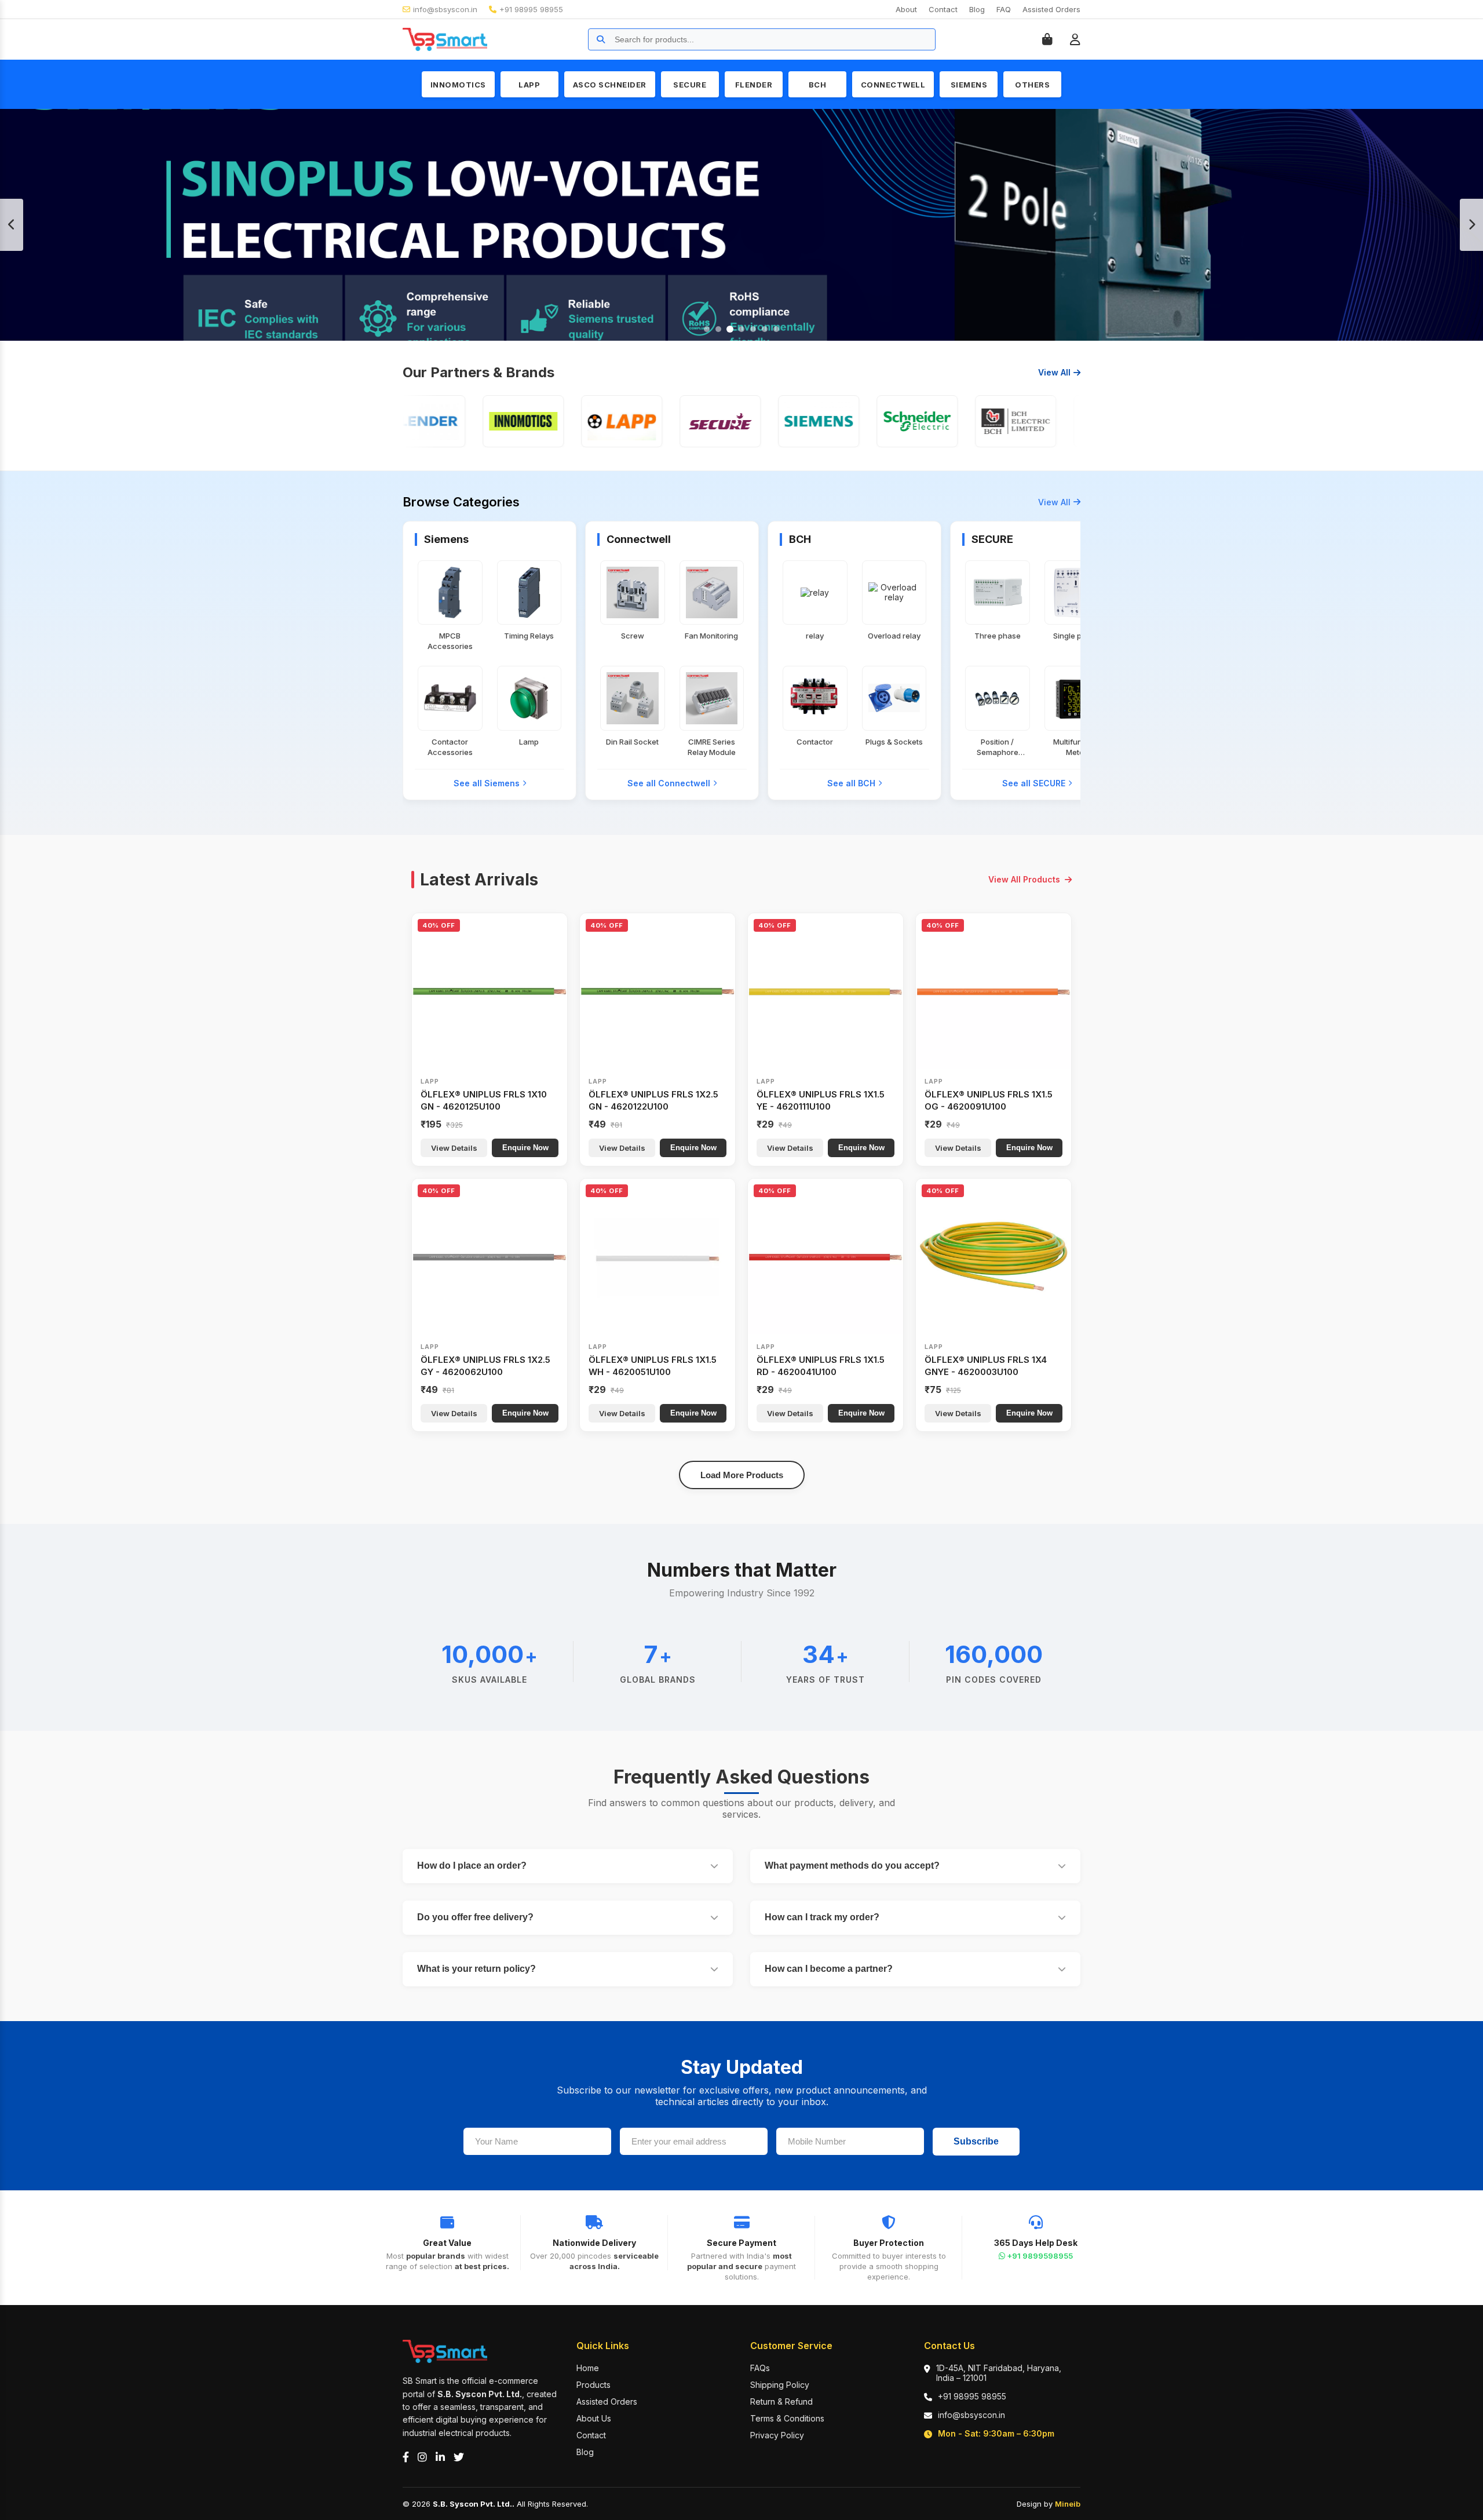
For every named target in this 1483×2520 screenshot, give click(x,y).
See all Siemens (487, 783)
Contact (943, 9)
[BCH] (953, 421)
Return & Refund (781, 2402)
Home (588, 2368)
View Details (454, 1148)
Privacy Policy (777, 2435)
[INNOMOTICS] (461, 421)
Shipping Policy (780, 2385)
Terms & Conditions (787, 2418)
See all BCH (851, 783)
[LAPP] (559, 421)
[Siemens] (756, 421)
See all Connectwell (669, 783)
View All (1054, 372)
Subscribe (976, 2141)
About (906, 9)
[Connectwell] (1051, 421)
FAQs (760, 2368)
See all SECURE (1034, 783)
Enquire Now (525, 1148)
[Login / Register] (1075, 39)
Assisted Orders (1051, 9)
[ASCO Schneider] (854, 421)
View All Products (1024, 879)
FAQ (1004, 9)
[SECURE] (658, 421)
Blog (977, 9)
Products (593, 2385)
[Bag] (1047, 39)
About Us (594, 2418)
